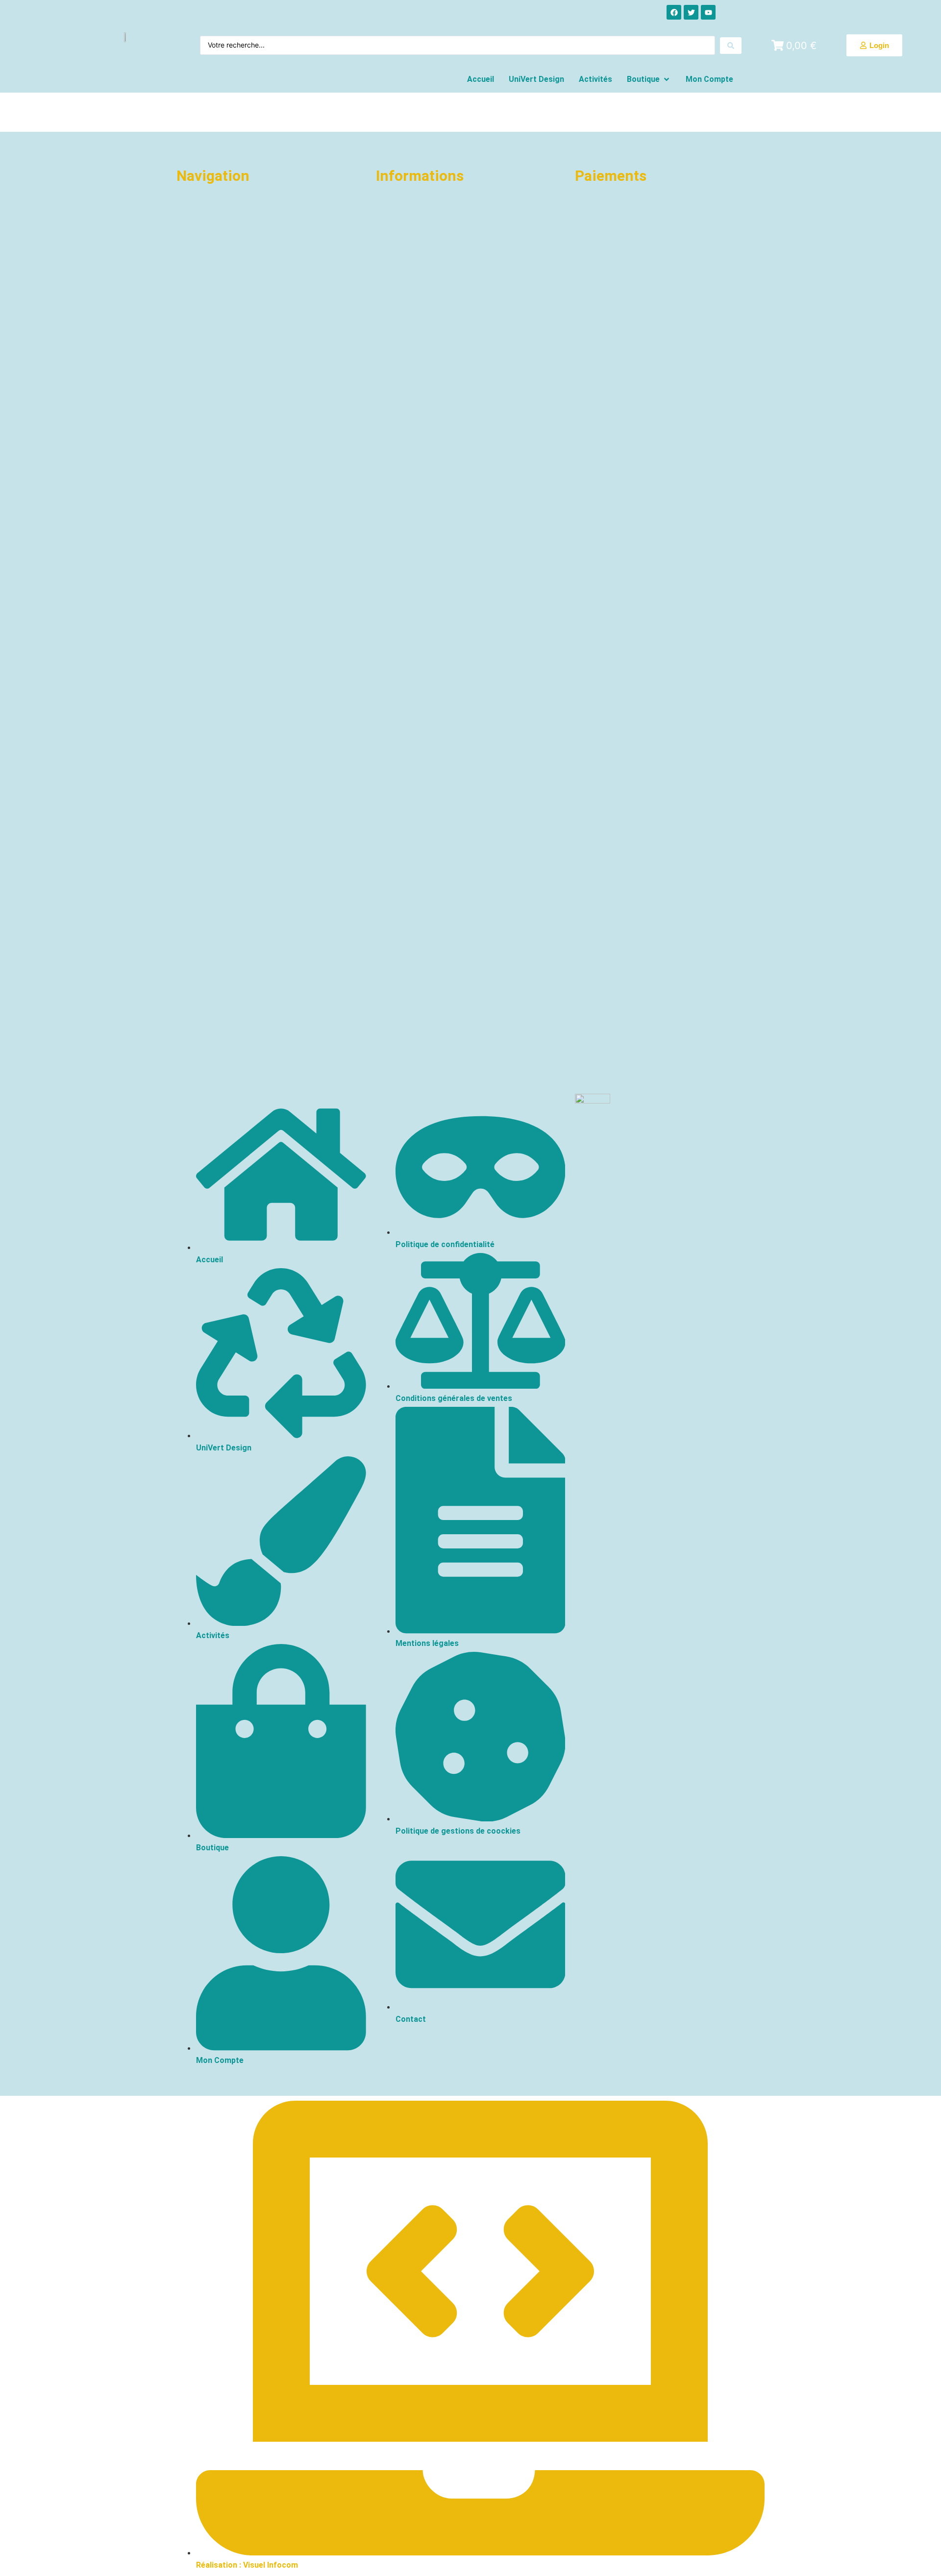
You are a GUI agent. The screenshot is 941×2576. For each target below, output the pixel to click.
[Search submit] (731, 46)
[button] (649, 79)
